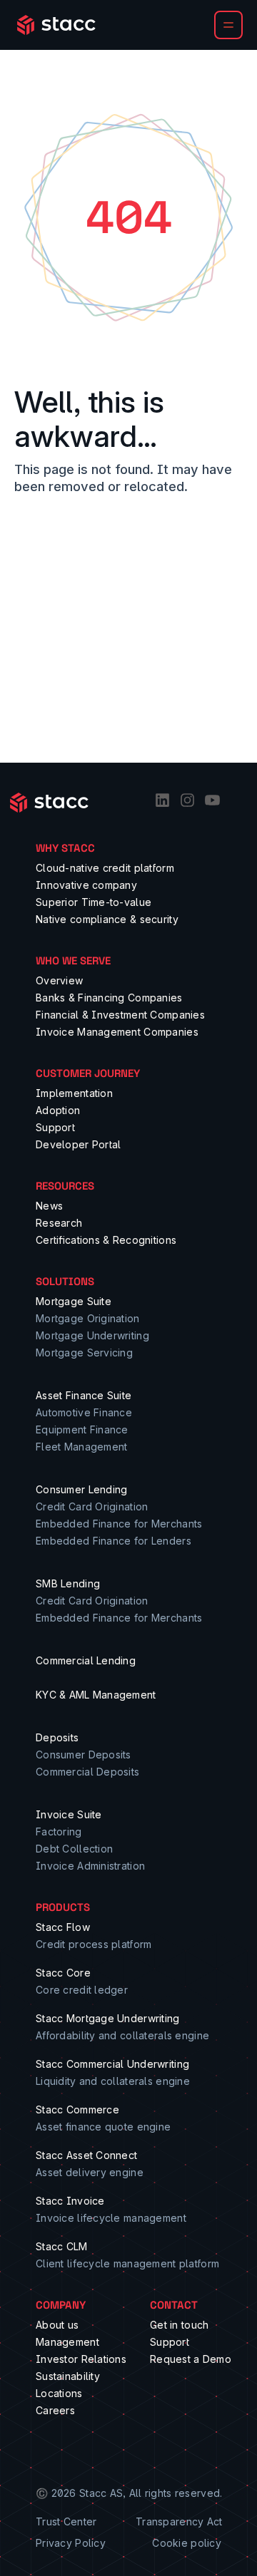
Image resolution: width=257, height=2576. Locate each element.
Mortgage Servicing (84, 1353)
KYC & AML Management (96, 1695)
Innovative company (86, 885)
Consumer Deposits (84, 1755)
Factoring (59, 1831)
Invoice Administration (90, 1866)
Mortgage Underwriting (92, 1335)
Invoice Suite (69, 1814)
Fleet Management (81, 1447)
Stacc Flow (63, 1927)
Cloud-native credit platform (105, 868)
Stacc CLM (62, 2246)
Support (55, 1127)
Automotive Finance (84, 1412)
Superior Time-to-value (94, 902)
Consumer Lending (81, 1489)
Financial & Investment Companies (120, 1015)
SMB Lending (68, 1583)
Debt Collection (74, 1849)
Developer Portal (78, 1144)
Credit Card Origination (92, 1506)
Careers (55, 2410)
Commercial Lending (86, 1660)
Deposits (57, 1737)
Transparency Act (179, 2521)
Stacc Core (63, 1973)
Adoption (58, 1110)
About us (57, 2325)
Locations (59, 2393)
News (49, 1206)
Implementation (74, 1093)
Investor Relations (81, 2359)
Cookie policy (187, 2543)
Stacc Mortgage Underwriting (108, 2018)
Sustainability (68, 2376)
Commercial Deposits (87, 1772)
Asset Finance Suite (84, 1395)
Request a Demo (191, 2359)
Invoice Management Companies (117, 1032)
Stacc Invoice (70, 2201)
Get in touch (179, 2325)
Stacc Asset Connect (86, 2155)
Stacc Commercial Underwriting (112, 2064)
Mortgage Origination (88, 1318)
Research (59, 1223)
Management (67, 2342)
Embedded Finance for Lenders (114, 1541)
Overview (59, 980)
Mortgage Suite (74, 1301)
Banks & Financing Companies (109, 998)
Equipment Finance (82, 1429)
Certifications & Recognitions (106, 1240)
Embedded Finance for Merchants (119, 1524)
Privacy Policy (71, 2543)
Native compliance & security (107, 919)
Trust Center (66, 2521)
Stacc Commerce (77, 2109)
